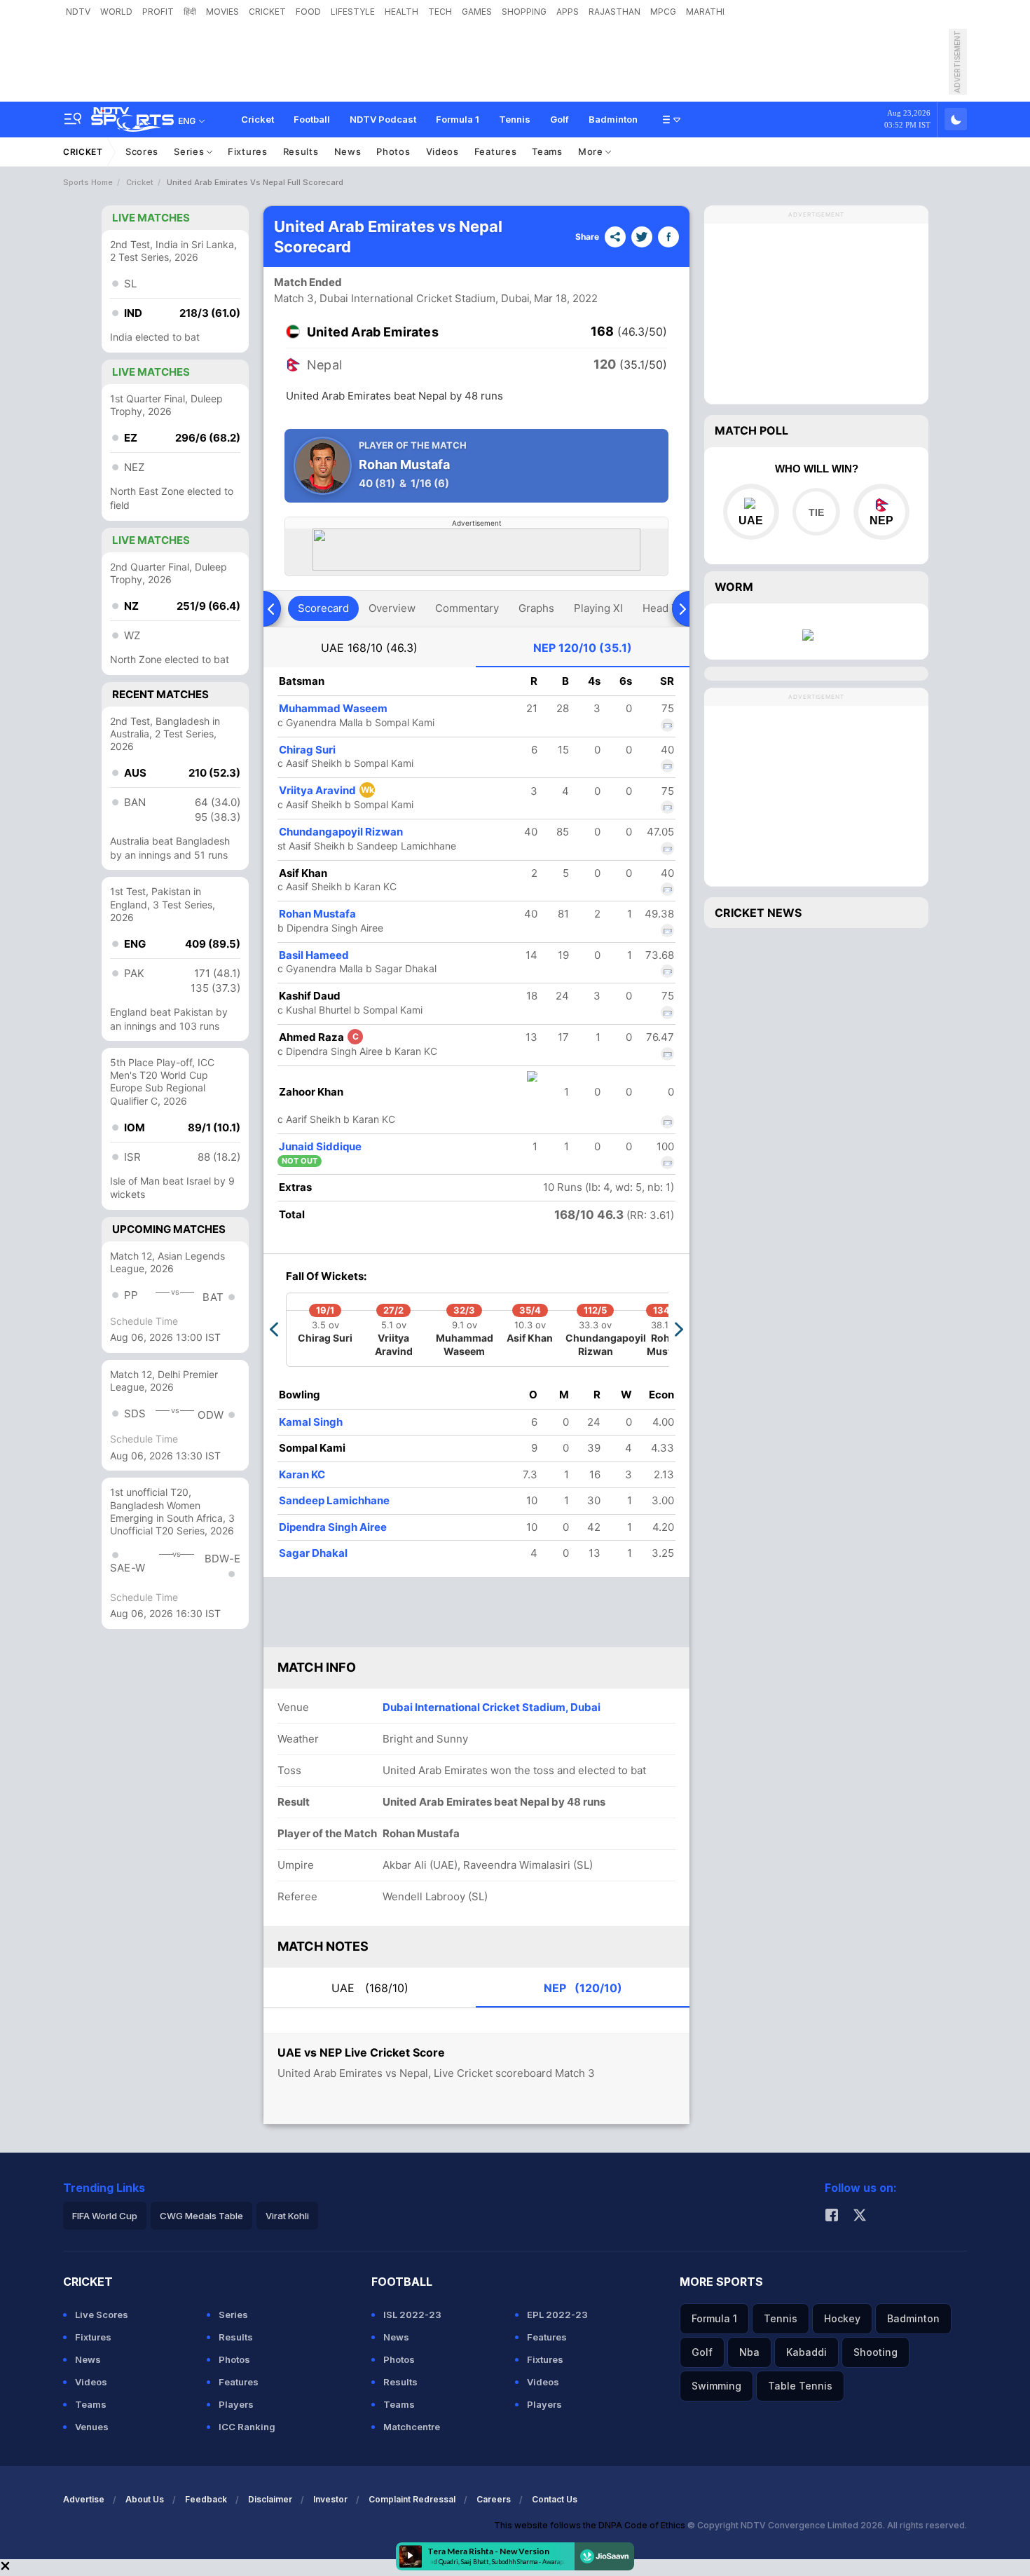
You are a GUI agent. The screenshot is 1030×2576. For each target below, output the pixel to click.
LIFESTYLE (353, 12)
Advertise (84, 2499)
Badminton (613, 119)
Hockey (842, 2318)
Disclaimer (270, 2499)
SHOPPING (524, 12)
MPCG (663, 12)
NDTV (78, 12)
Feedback (206, 2499)
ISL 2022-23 (412, 2315)
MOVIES (222, 12)
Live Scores (102, 2315)
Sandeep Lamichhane (334, 1500)
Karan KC (302, 1474)
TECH (440, 12)
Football (312, 119)
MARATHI (705, 12)
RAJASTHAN (614, 12)
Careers (494, 2499)
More (592, 151)
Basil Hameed (314, 955)
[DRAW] (816, 512)
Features (496, 151)
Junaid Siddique (320, 1146)
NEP (583, 648)
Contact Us (555, 2499)
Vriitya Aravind (327, 790)
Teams (547, 151)
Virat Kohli (287, 2216)
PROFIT (158, 12)
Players (236, 2404)
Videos (442, 151)
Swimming (716, 2386)
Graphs (536, 608)
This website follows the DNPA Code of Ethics (591, 2525)
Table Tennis (800, 2386)
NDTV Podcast (383, 119)
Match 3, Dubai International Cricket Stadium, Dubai (402, 298)
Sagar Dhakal (313, 1553)
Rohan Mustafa (317, 914)
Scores (142, 151)
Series (190, 151)
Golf (559, 119)
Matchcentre (412, 2427)
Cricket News (758, 913)
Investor (330, 2499)
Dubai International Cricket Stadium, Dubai (492, 1707)
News (348, 151)
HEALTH (401, 12)
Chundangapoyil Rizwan (341, 832)
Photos (393, 151)
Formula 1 (458, 119)
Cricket (257, 119)
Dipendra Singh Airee (333, 1527)
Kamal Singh (311, 1422)
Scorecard (323, 608)
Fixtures (248, 151)
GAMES (477, 12)
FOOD (308, 12)
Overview (392, 608)
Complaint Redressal (412, 2499)
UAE (369, 648)
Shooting (875, 2352)
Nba (749, 2352)
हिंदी (190, 12)
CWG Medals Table (201, 2216)
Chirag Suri (307, 750)
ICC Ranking (247, 2427)
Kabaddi (806, 2352)
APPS (568, 12)
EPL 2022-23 (557, 2315)
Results (301, 151)
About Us (145, 2499)
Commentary (467, 608)
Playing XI (598, 608)
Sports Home (88, 182)
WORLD (116, 12)
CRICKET (267, 12)
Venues (92, 2427)
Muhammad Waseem (333, 708)
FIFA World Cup (105, 2216)
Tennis (515, 119)
